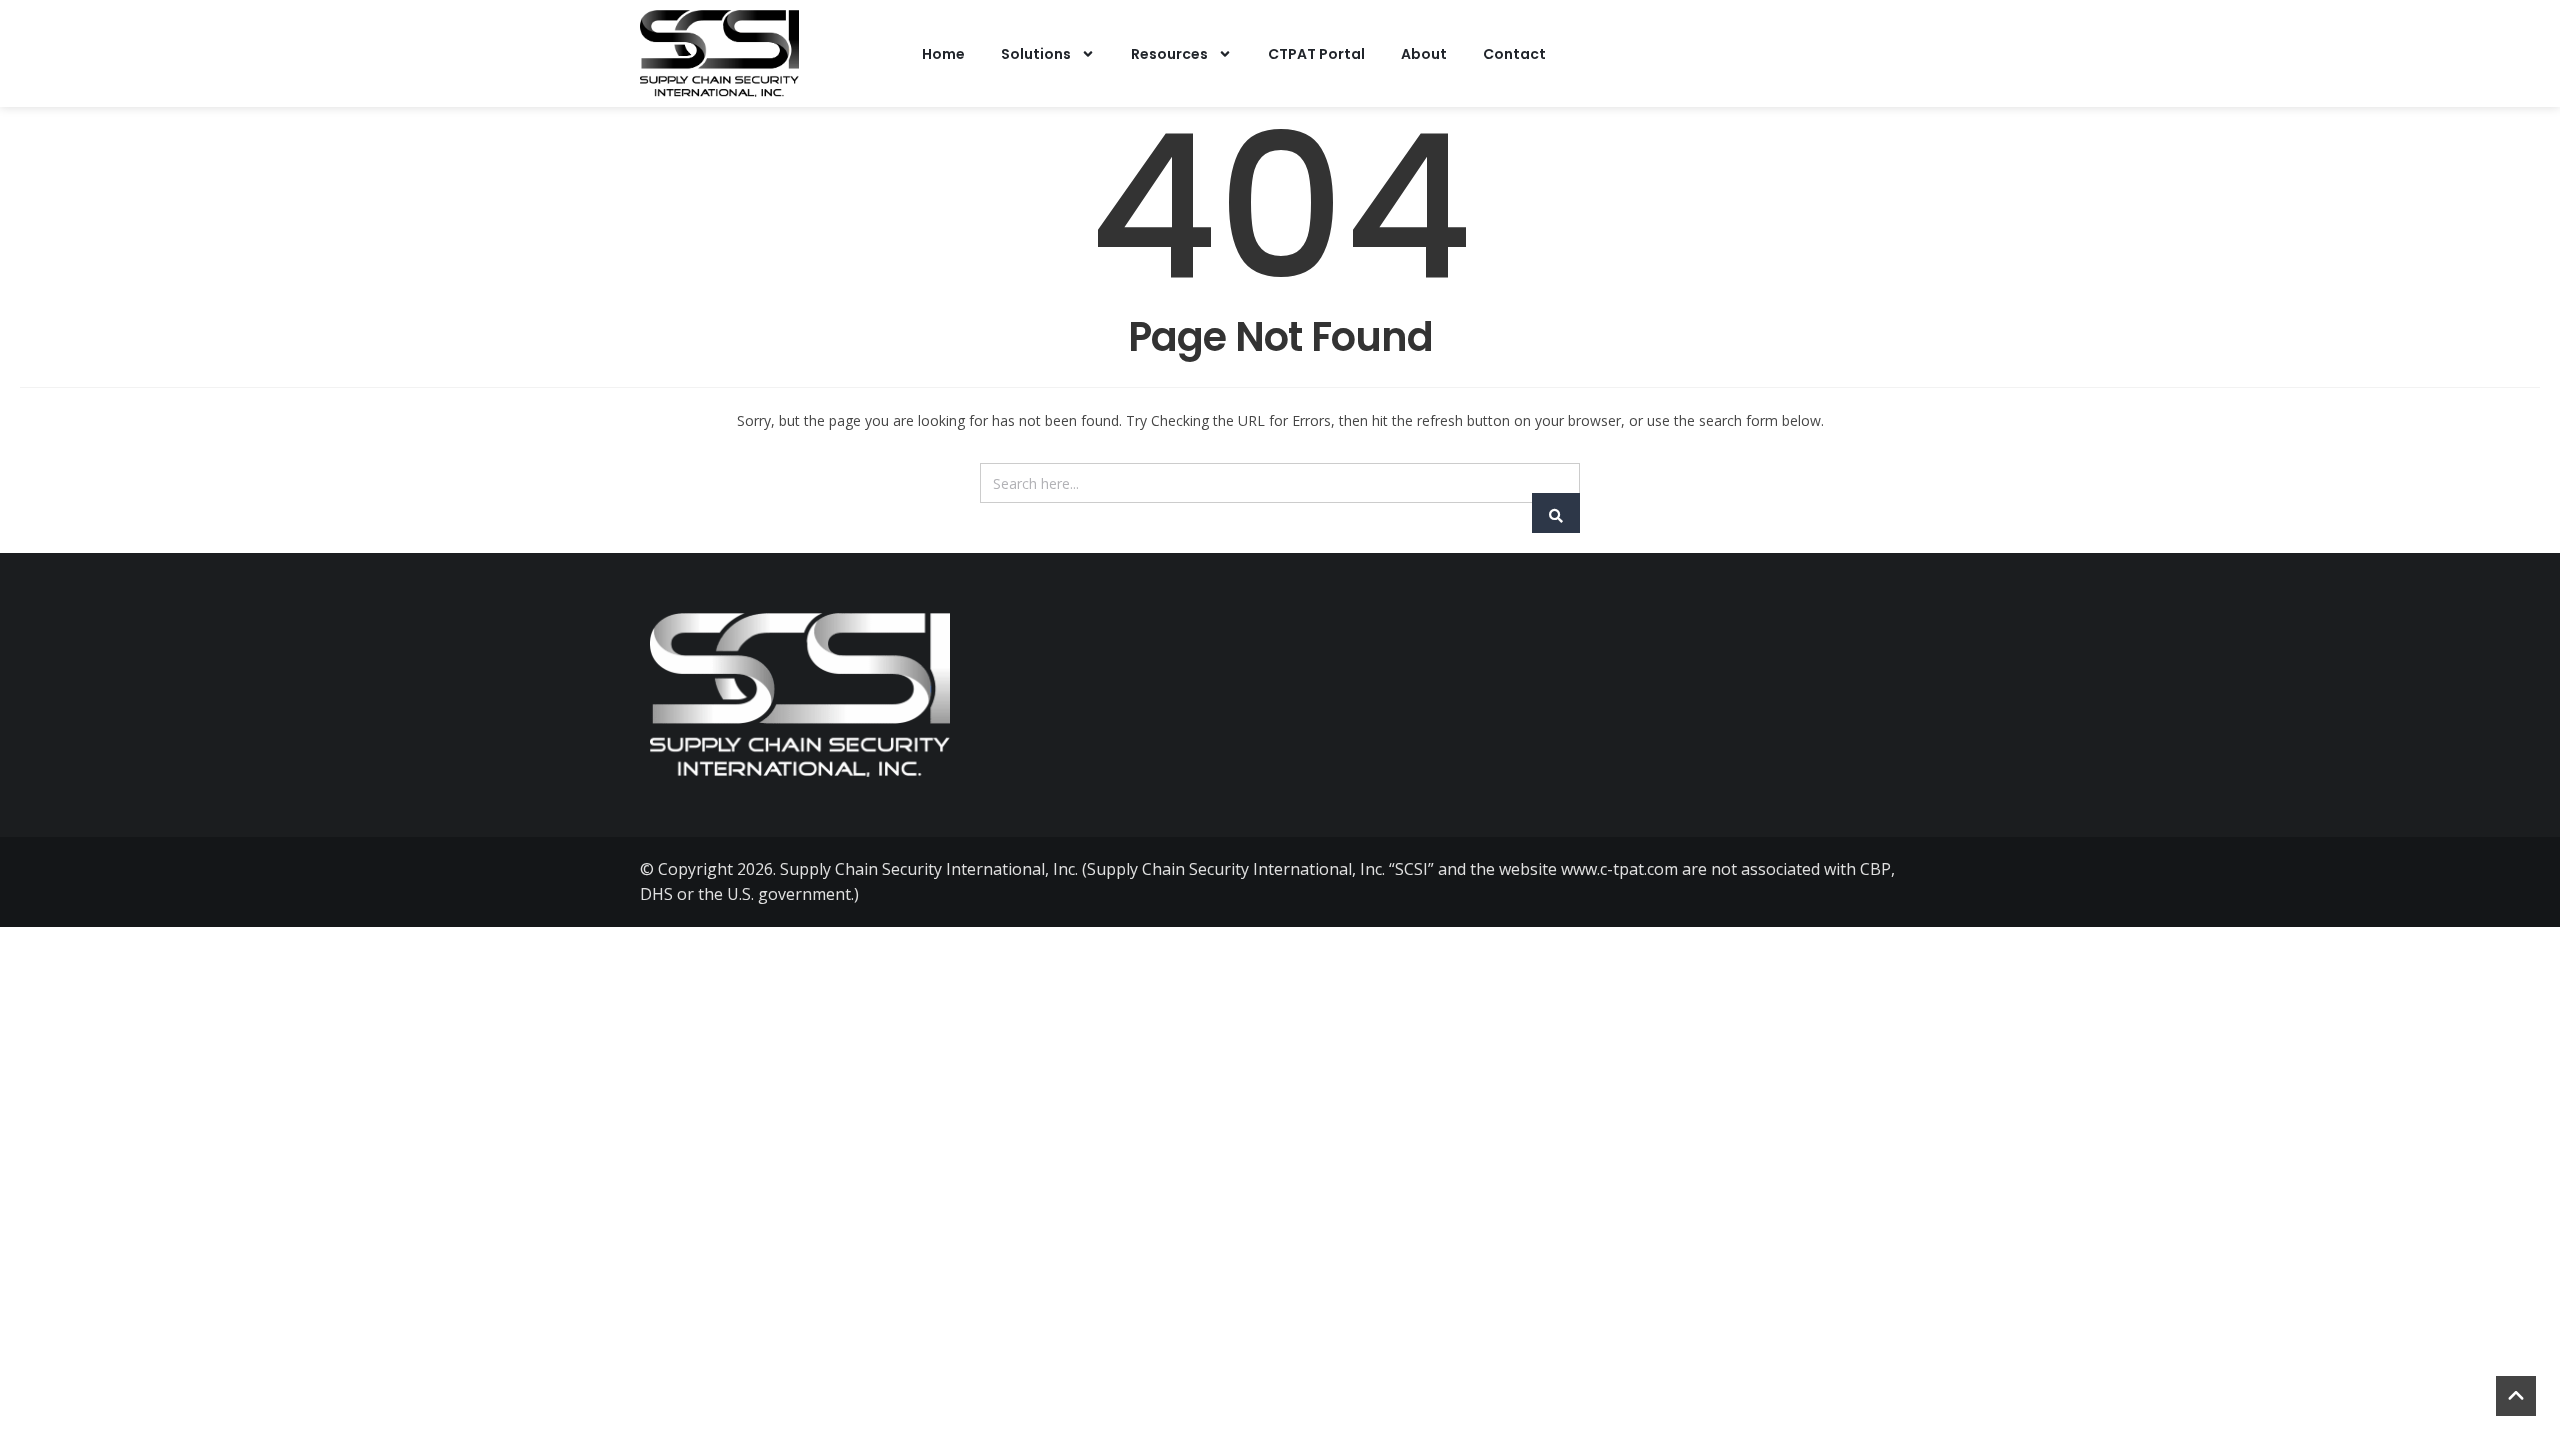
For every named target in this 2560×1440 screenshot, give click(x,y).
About (1424, 54)
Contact (1514, 54)
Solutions (1036, 54)
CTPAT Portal (1316, 54)
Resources (1169, 54)
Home (943, 54)
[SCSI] (719, 53)
